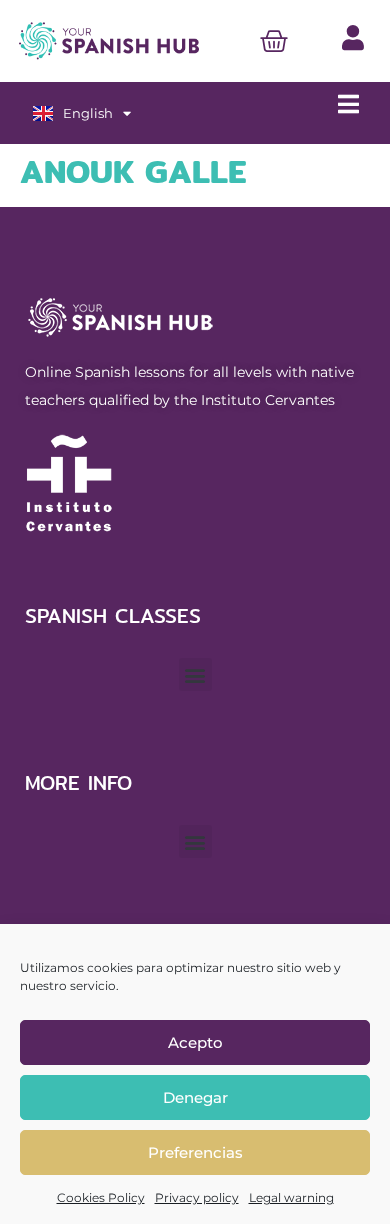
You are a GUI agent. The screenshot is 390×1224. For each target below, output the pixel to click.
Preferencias (195, 1152)
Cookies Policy (101, 1197)
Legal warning (291, 1197)
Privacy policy (197, 1197)
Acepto (195, 1042)
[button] (195, 674)
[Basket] (274, 41)
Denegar (195, 1097)
